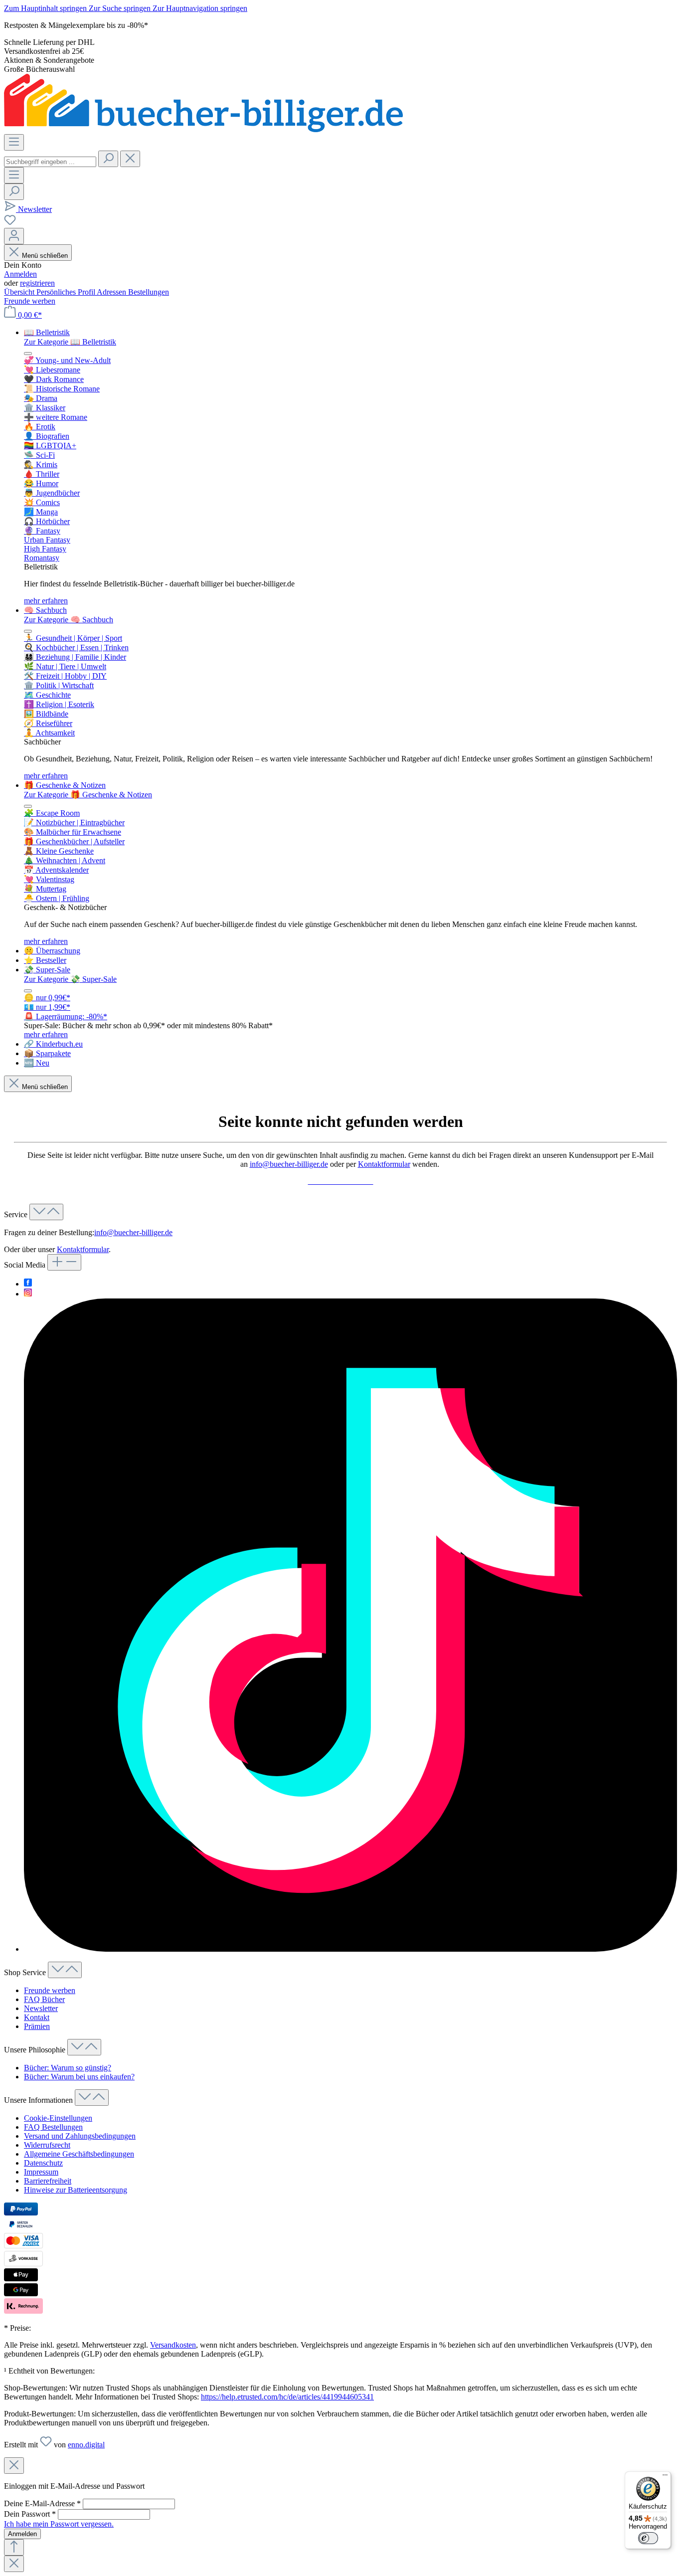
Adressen (112, 292)
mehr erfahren (46, 601)
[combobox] (50, 162)
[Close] (14, 2466)
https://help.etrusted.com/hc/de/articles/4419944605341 (287, 2397)
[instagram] (28, 1294)
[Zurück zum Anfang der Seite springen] (14, 2547)
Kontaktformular (384, 1164)
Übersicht (20, 292)
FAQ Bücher (44, 1999)
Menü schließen (45, 256)
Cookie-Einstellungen (58, 2118)
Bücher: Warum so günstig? (68, 2068)
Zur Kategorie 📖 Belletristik (70, 342)
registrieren (37, 283)
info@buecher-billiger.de (289, 1164)
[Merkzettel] (10, 223)
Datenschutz (43, 2163)
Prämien (37, 2026)
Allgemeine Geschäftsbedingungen (79, 2154)
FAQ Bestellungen (53, 2127)
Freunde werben (30, 301)
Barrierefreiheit (48, 2181)
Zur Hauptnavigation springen (200, 8)
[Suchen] (108, 159)
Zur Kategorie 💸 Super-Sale (70, 979)
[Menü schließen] (28, 354)
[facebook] (28, 1284)
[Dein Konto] (14, 236)
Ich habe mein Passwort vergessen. (59, 2524)
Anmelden (20, 274)
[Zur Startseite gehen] (203, 129)
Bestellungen (149, 292)
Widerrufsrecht (47, 2145)
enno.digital (86, 2445)
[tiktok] (350, 1949)
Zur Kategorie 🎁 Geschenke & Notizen (88, 795)
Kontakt (37, 2017)
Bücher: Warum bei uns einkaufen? (79, 2077)
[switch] (648, 2538)
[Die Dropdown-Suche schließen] (130, 159)
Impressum (41, 2172)
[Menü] (14, 142)
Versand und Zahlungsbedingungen (80, 2136)
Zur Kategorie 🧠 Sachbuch (69, 620)
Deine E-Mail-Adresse (42, 2503)
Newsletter (41, 2008)
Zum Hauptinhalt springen (46, 8)
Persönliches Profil (67, 292)
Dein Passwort (30, 2514)
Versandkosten (173, 2345)
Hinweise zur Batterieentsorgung (76, 2190)
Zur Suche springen (121, 8)
